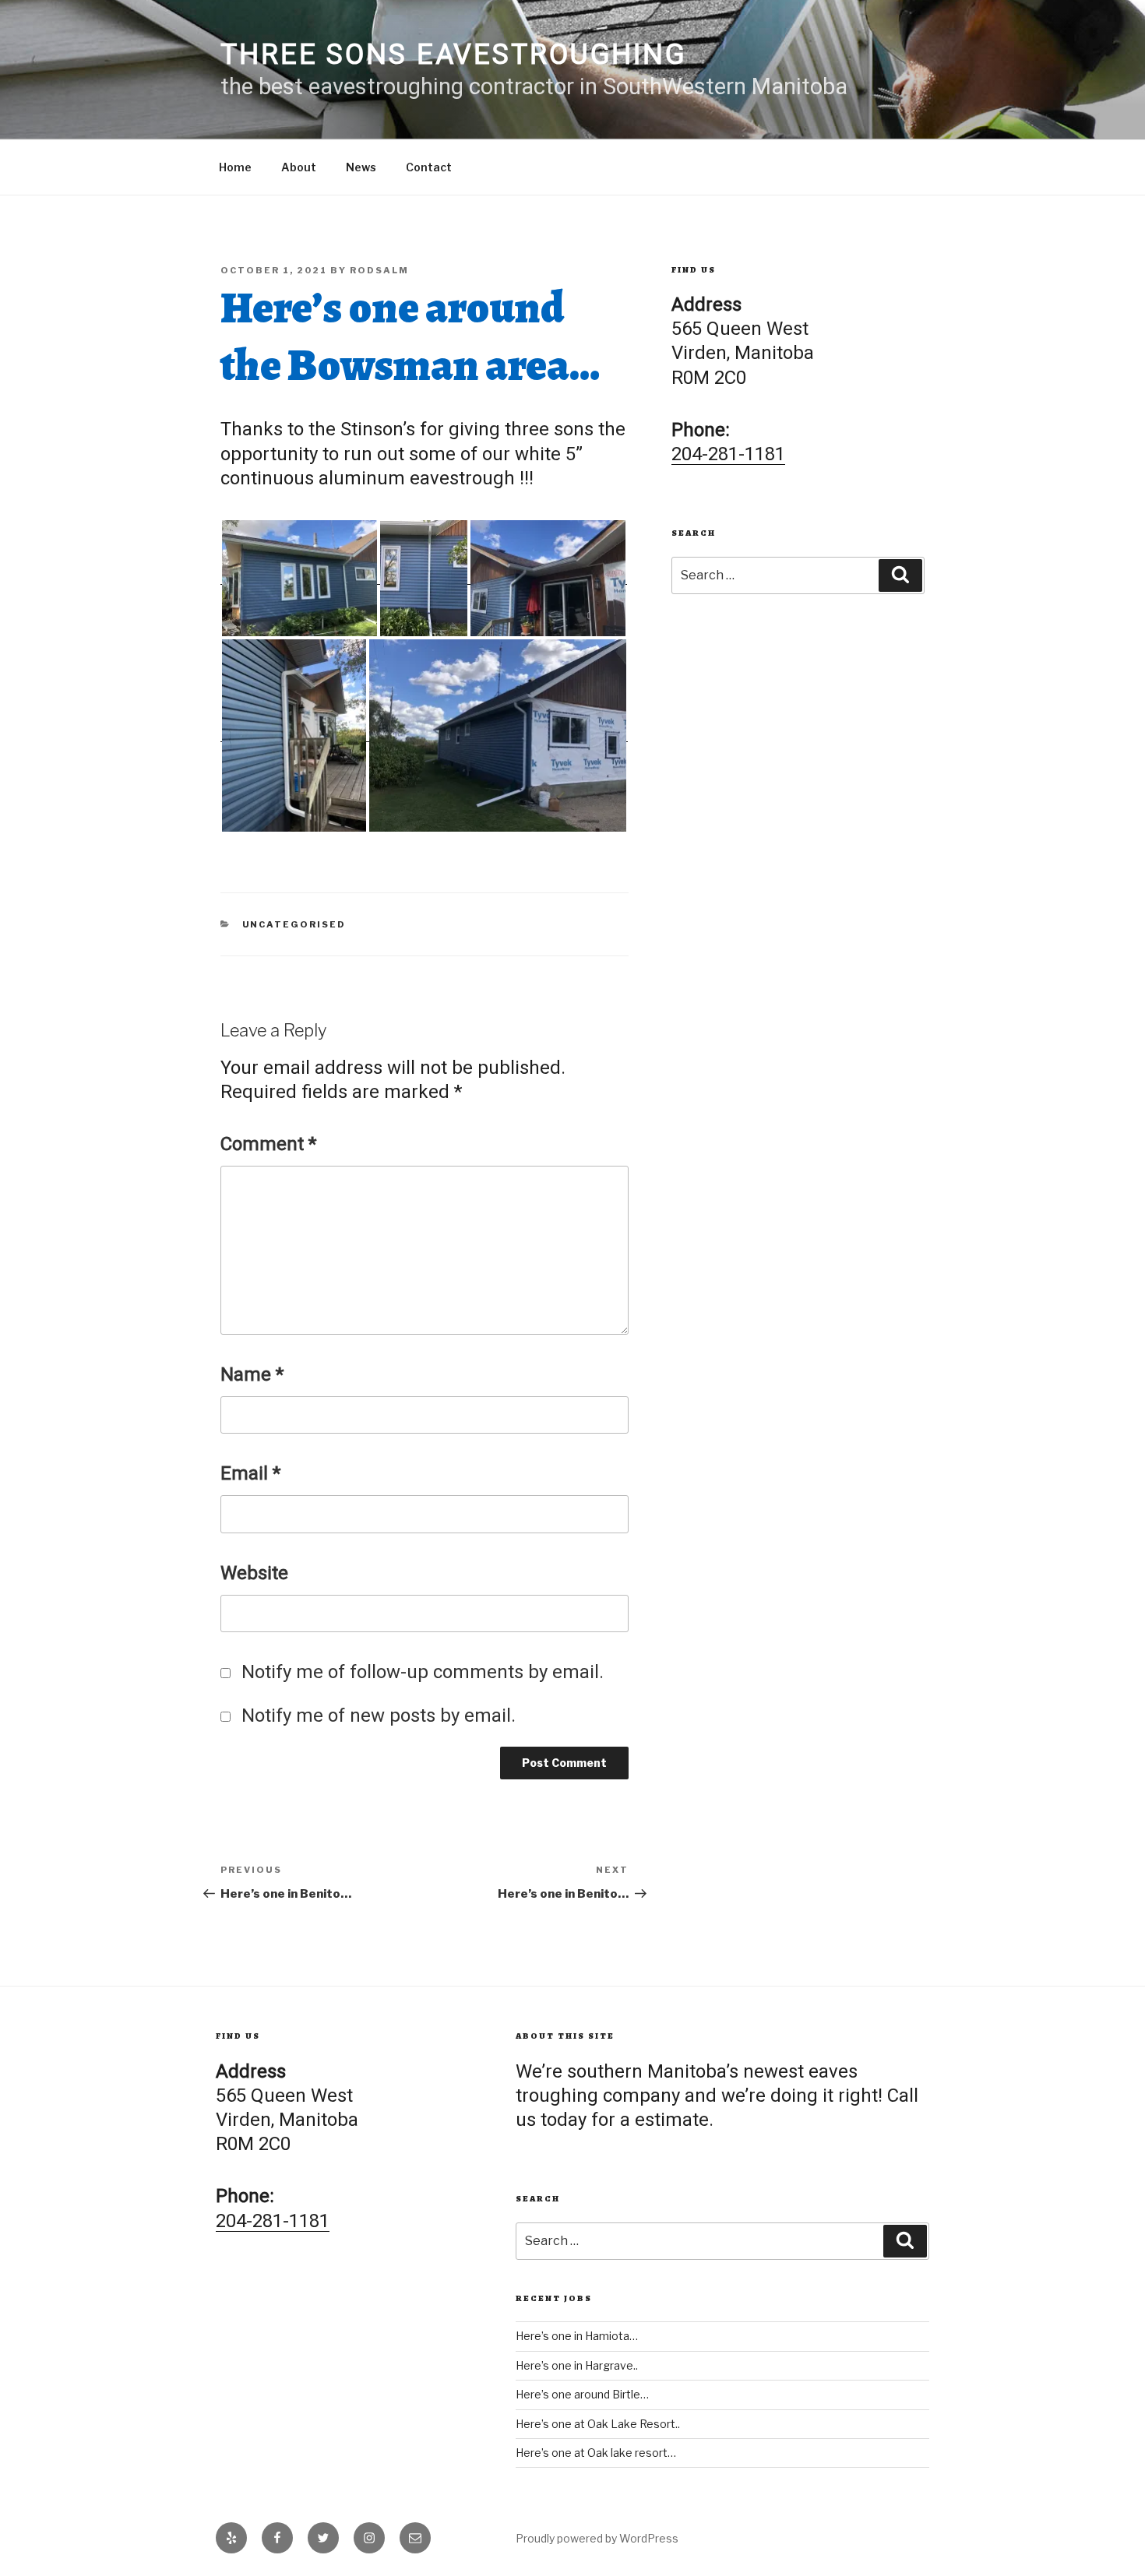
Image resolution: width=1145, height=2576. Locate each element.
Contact (429, 167)
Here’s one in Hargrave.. (577, 2365)
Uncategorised (294, 924)
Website (254, 1573)
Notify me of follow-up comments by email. (423, 1672)
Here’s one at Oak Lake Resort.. (598, 2424)
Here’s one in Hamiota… (577, 2336)
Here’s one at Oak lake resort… (596, 2453)
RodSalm (379, 270)
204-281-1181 (728, 454)
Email (250, 1473)
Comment (268, 1144)
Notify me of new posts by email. (379, 1716)
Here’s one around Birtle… (582, 2394)
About (299, 167)
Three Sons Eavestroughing (454, 55)
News (361, 167)
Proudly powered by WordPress (597, 2538)
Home (235, 167)
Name (252, 1374)
